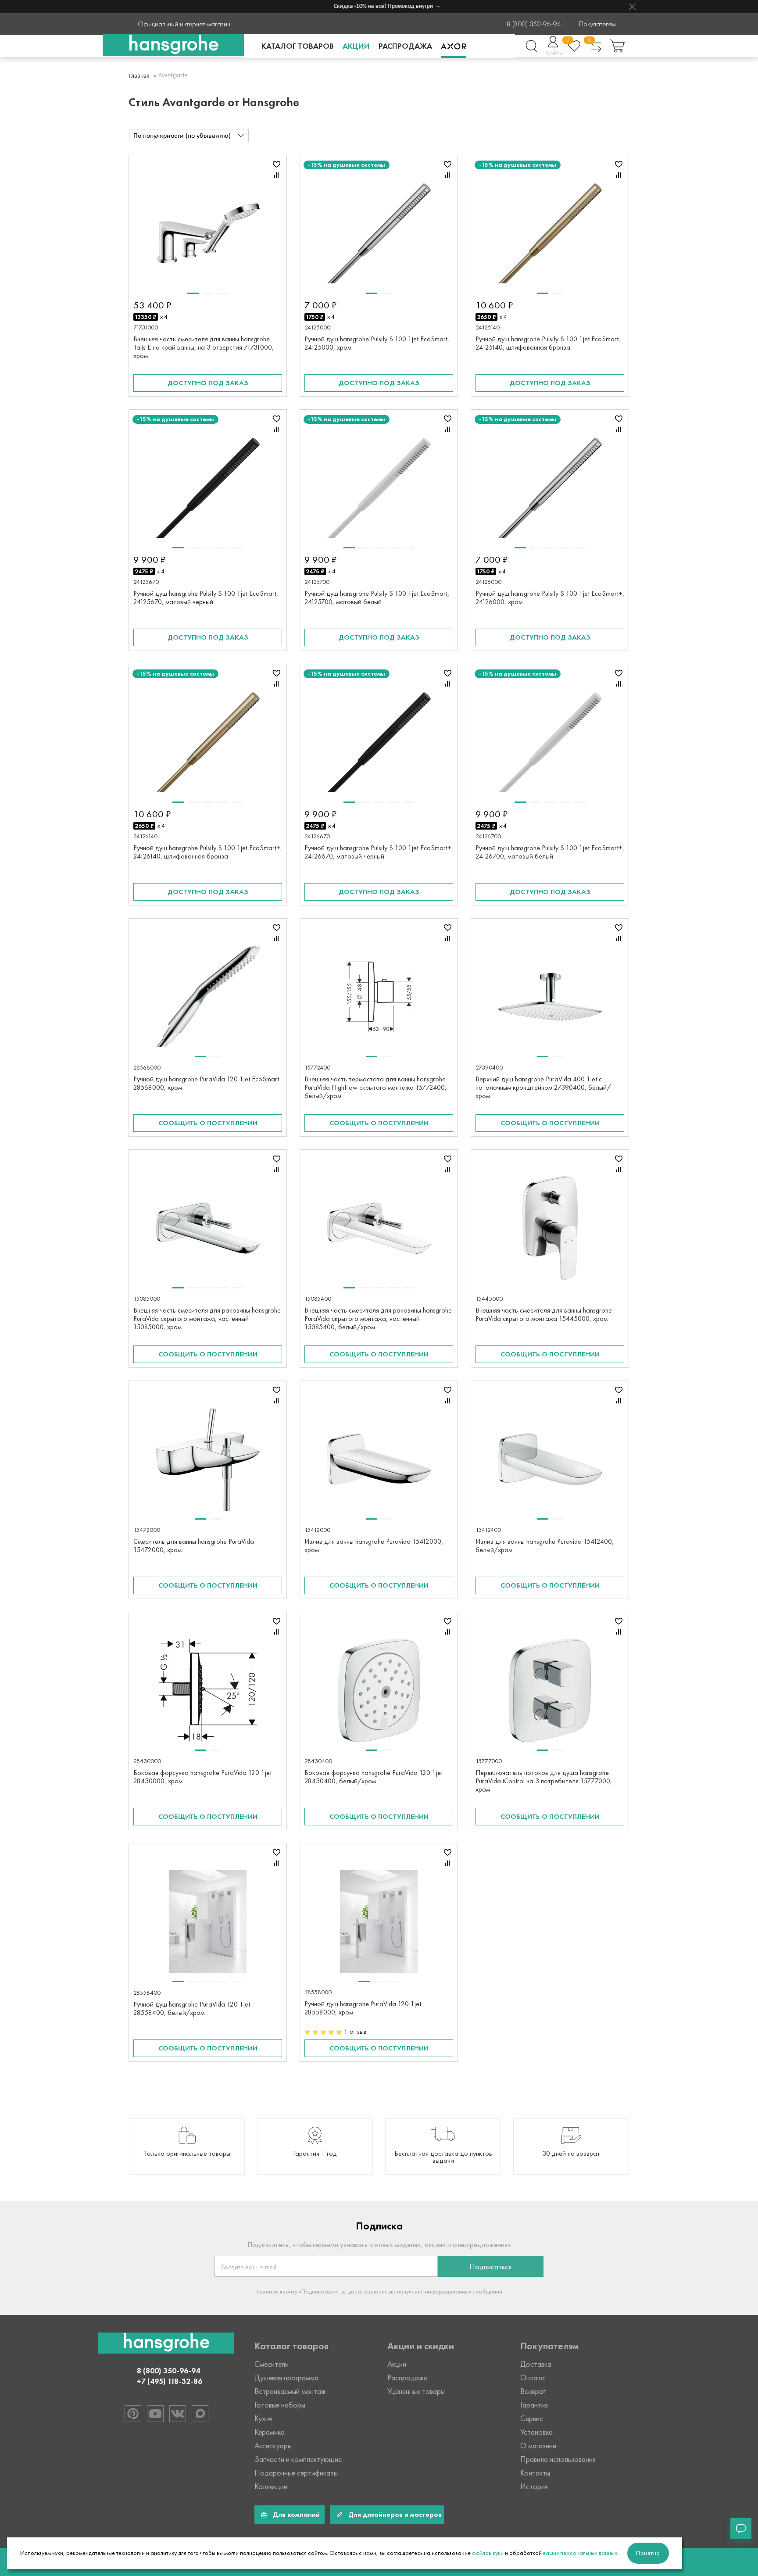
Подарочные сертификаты (296, 2473)
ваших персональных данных (580, 2553)
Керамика (270, 2432)
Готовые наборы (280, 2405)
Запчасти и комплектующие (298, 2459)
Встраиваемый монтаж (290, 2391)
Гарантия (534, 2405)
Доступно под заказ (208, 383)
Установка (536, 2432)
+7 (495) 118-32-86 (170, 2381)
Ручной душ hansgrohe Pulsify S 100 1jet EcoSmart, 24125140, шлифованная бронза (548, 343)
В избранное (276, 164)
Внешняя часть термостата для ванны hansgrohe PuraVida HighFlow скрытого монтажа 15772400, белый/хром (375, 1087)
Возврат (533, 2391)
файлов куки (488, 2553)
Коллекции (271, 2487)
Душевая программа (286, 2378)
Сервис (532, 2419)
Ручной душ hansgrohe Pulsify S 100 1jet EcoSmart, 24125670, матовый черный (206, 597)
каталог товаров (298, 46)
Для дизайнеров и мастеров (395, 2514)
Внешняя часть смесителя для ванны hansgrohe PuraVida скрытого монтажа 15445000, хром (544, 1314)
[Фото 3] (223, 293)
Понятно (648, 2553)
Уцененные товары (416, 2391)
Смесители (272, 2364)
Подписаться (490, 2267)
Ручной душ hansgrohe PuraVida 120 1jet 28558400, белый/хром (192, 2008)
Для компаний (296, 2514)
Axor (454, 46)
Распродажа (405, 46)
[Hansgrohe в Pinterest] (133, 2414)
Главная (139, 76)
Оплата (533, 2378)
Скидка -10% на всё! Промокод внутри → (365, 6)
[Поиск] (531, 46)
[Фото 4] (223, 548)
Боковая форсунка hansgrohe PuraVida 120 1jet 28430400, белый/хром (374, 1777)
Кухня (263, 2419)
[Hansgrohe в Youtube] (155, 2414)
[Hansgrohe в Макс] (200, 2414)
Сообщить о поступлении (208, 1123)
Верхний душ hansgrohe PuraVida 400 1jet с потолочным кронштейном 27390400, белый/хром (543, 1087)
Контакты (535, 2473)
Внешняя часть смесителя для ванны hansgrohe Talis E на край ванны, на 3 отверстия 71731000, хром (204, 347)
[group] (187, 2147)
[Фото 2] (208, 293)
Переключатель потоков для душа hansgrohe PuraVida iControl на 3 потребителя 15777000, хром (544, 1781)
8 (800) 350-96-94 (534, 24)
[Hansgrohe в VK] (178, 2414)
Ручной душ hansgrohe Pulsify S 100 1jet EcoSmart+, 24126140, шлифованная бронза (208, 852)
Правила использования (558, 2459)
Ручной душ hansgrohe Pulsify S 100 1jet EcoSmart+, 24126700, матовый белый (550, 852)
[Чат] (741, 2529)
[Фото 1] (193, 293)
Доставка (536, 2364)
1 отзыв (355, 2031)
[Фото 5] (238, 548)
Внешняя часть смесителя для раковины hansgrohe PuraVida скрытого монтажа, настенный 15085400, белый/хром (378, 1318)
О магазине (538, 2446)
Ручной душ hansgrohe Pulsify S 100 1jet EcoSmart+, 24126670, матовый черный (379, 852)
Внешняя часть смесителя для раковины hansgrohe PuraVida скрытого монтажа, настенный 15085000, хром (207, 1318)
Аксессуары (273, 2446)
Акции (356, 46)
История (534, 2487)
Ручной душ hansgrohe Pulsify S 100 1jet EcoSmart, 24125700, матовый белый (377, 597)
